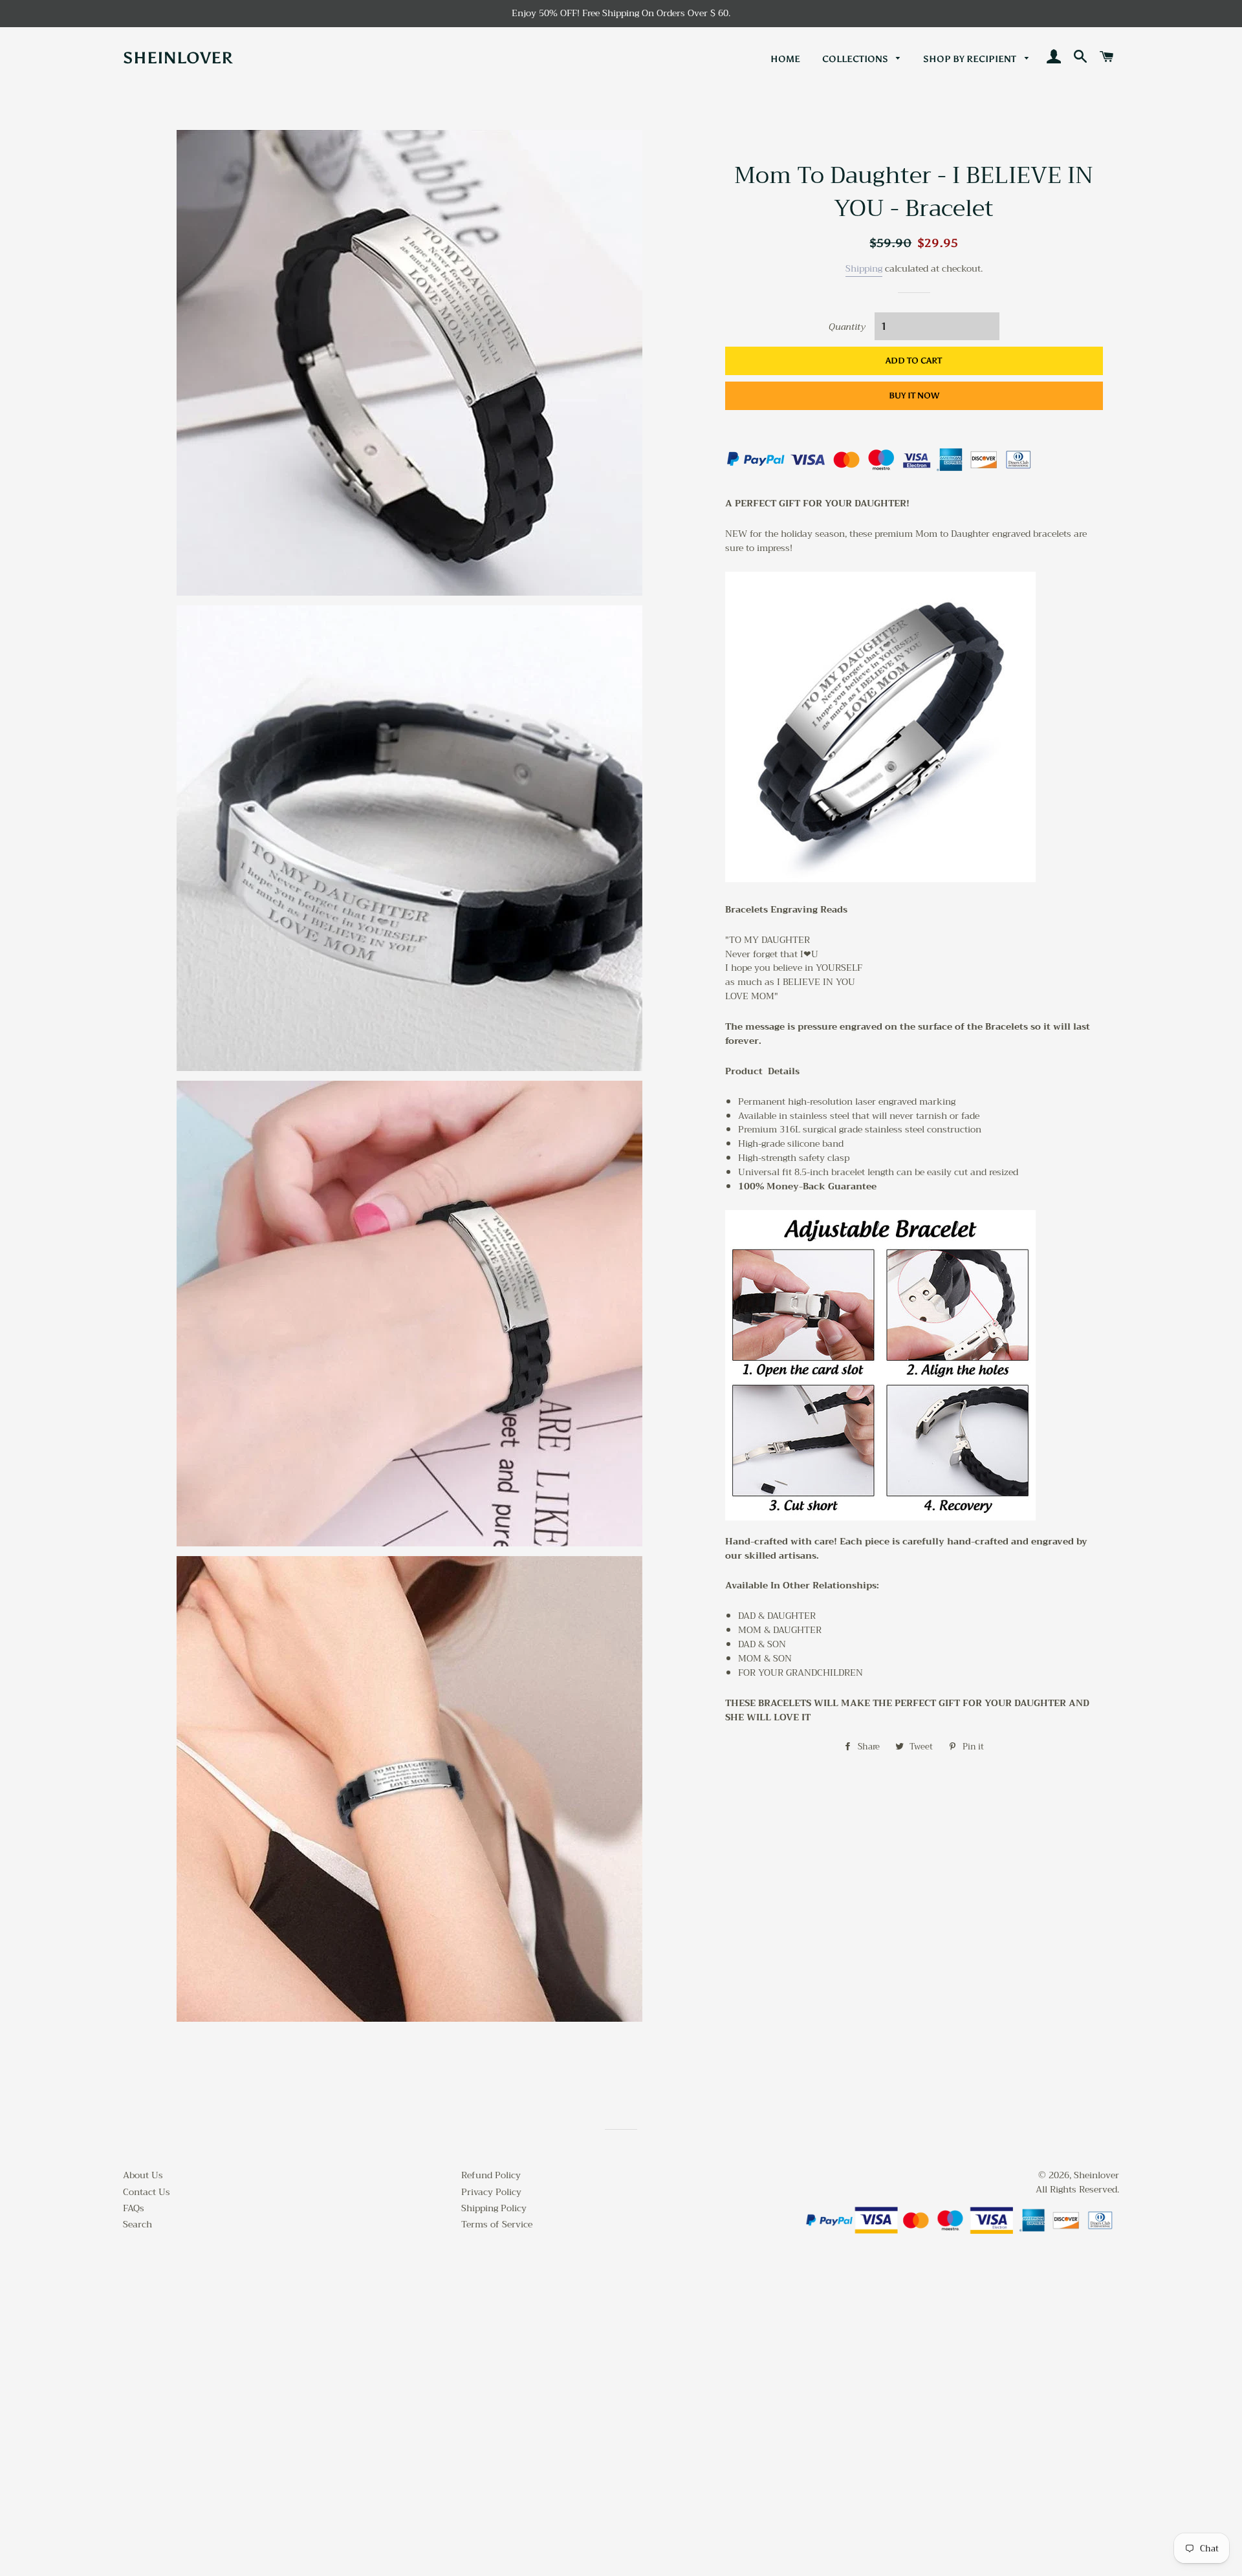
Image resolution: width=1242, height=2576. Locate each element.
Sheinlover (178, 58)
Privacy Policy (491, 2192)
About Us (143, 2175)
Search (137, 2224)
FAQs (134, 2208)
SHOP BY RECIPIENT (971, 59)
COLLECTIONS (856, 59)
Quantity (847, 327)
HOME (785, 59)
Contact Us (147, 2192)
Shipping (864, 268)
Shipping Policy (494, 2208)
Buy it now (914, 395)
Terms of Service (497, 2224)
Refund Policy (491, 2175)
